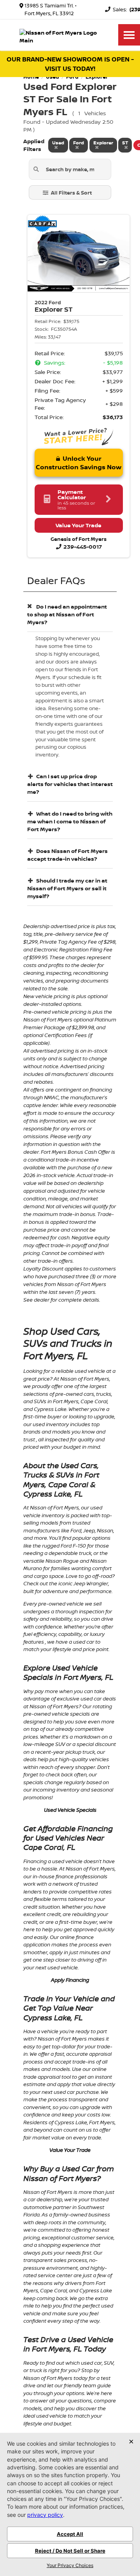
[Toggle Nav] (129, 35)
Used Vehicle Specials (70, 1810)
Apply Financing (70, 1980)
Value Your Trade (70, 2150)
